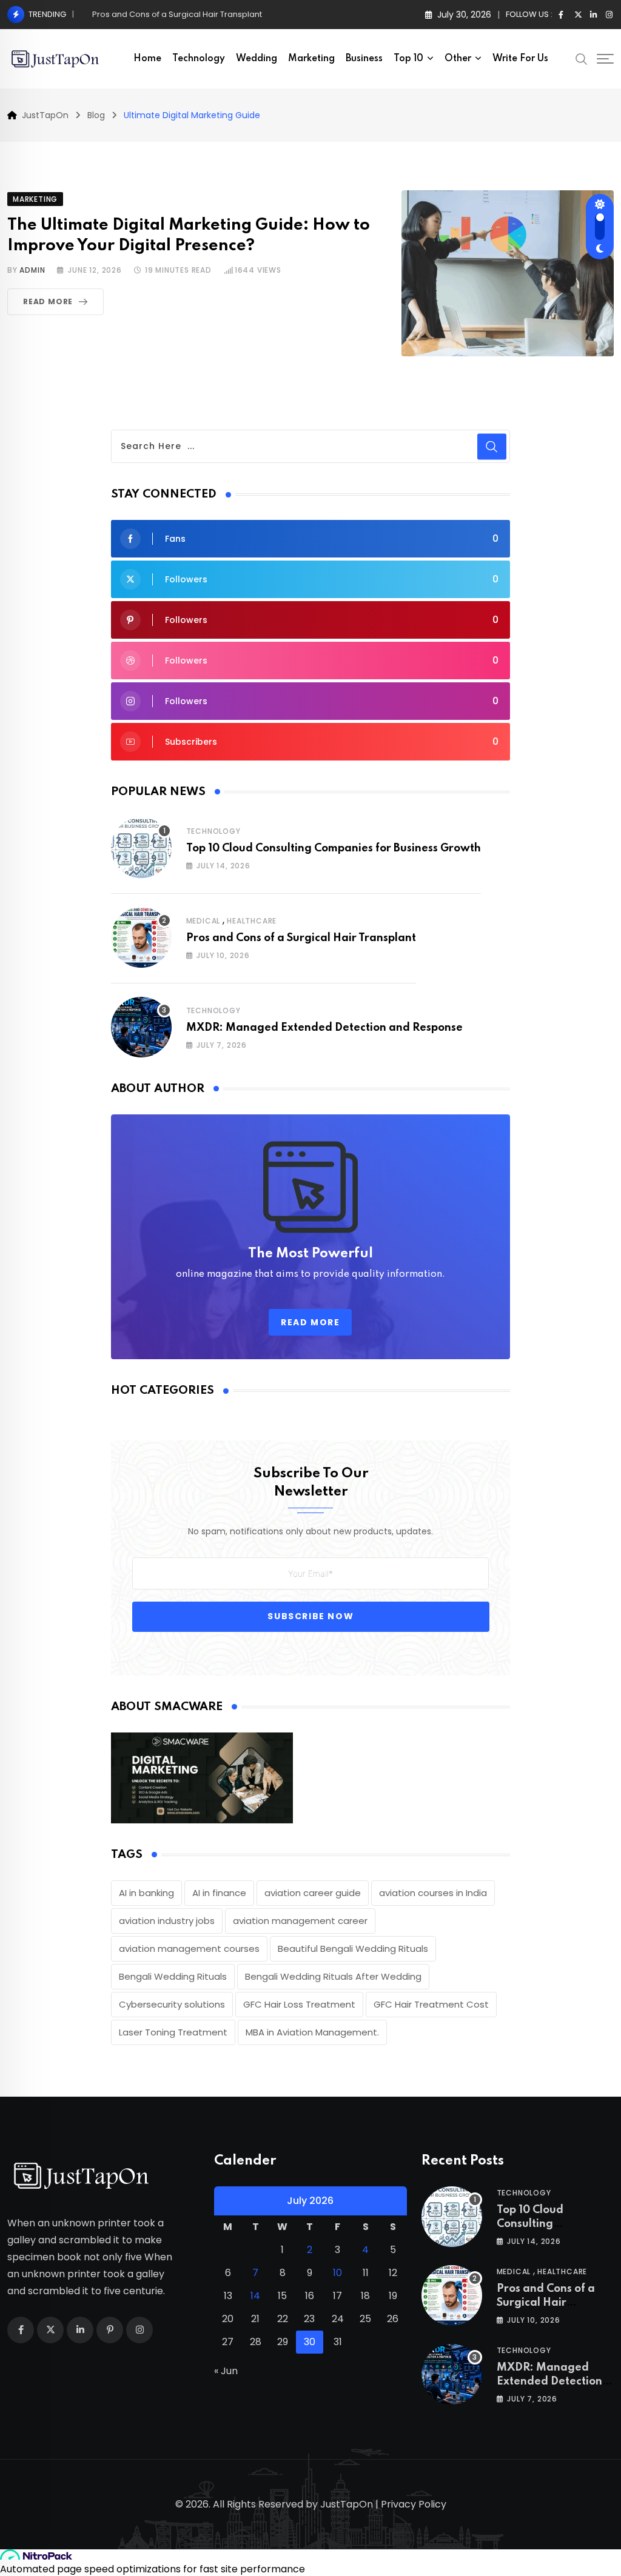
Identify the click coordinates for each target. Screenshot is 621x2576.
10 (337, 2273)
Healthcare (252, 921)
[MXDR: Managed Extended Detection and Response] (141, 1027)
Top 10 (408, 59)
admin (32, 270)
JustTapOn (347, 2504)
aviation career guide (313, 1893)
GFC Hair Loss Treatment (299, 2004)
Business (364, 59)
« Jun (226, 2371)
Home (147, 59)
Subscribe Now (310, 1616)
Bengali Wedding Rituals (173, 1976)
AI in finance (219, 1893)
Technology (199, 59)
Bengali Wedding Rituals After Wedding (333, 1976)
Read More (48, 301)
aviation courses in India (433, 1893)
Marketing (311, 59)
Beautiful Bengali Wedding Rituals (353, 1949)
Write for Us (520, 59)
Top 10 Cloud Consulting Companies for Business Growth (334, 848)
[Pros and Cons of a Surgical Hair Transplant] (141, 937)
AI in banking (146, 1893)
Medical (203, 921)
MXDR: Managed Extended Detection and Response (193, 14)
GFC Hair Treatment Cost (431, 2004)
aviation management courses (189, 1949)
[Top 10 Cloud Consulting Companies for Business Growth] (141, 848)
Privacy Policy (414, 2504)
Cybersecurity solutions (172, 2004)
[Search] (582, 58)
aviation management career (300, 1921)
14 (255, 2296)
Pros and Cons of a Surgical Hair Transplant (301, 938)
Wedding (257, 59)
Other (458, 59)
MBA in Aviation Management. (312, 2032)
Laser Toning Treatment (173, 2032)
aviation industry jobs (167, 1921)
